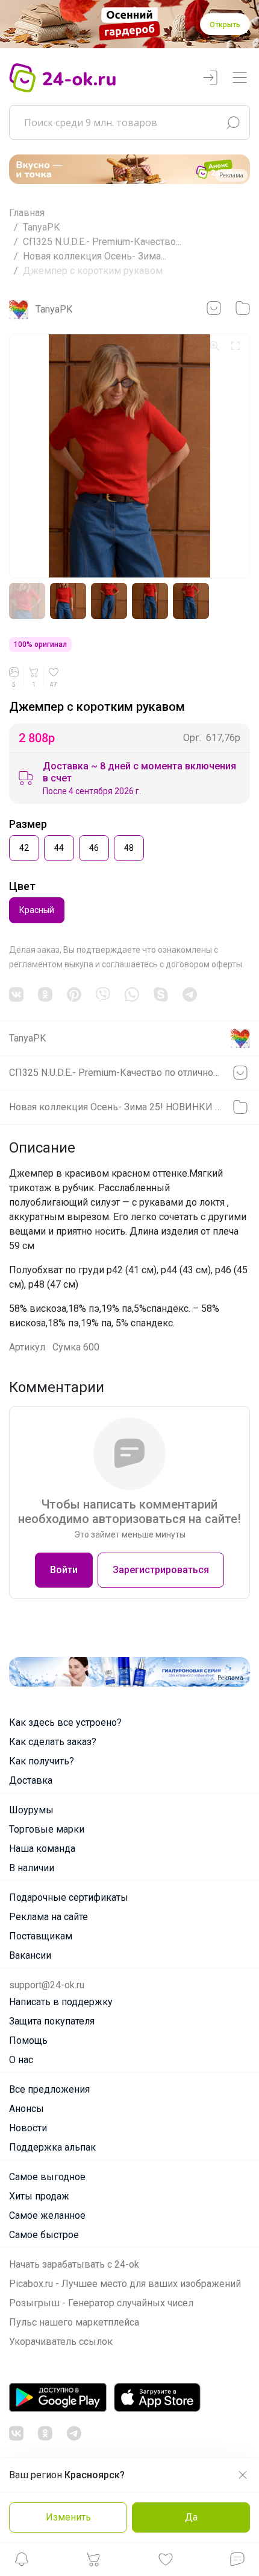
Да (191, 2517)
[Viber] (103, 994)
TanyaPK (41, 227)
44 (59, 848)
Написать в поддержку (61, 2002)
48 (129, 848)
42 (24, 848)
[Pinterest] (74, 994)
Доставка (31, 1780)
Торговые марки (47, 1829)
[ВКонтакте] (16, 994)
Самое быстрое (44, 2235)
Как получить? (42, 1761)
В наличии (32, 1868)
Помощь (28, 2040)
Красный (37, 910)
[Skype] (161, 994)
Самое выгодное (47, 2177)
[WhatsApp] (132, 994)
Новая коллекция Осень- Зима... (95, 256)
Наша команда (42, 1849)
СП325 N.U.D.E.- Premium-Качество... (102, 242)
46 (94, 848)
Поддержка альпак (52, 2147)
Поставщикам (41, 1936)
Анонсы (27, 2109)
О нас (21, 2060)
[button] (22, 2562)
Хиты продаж (39, 2196)
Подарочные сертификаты (69, 1897)
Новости (28, 2128)
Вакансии (30, 1955)
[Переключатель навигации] (240, 78)
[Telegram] (190, 994)
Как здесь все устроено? (65, 1722)
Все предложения (49, 2089)
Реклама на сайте (48, 1917)
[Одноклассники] (45, 994)
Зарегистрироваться (161, 1570)
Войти (64, 1570)
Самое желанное (47, 2215)
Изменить (68, 2517)
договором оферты (204, 964)
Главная (27, 213)
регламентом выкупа (51, 964)
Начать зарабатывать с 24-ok (74, 2264)
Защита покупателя (52, 2021)
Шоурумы (31, 1810)
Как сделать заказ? (53, 1742)
